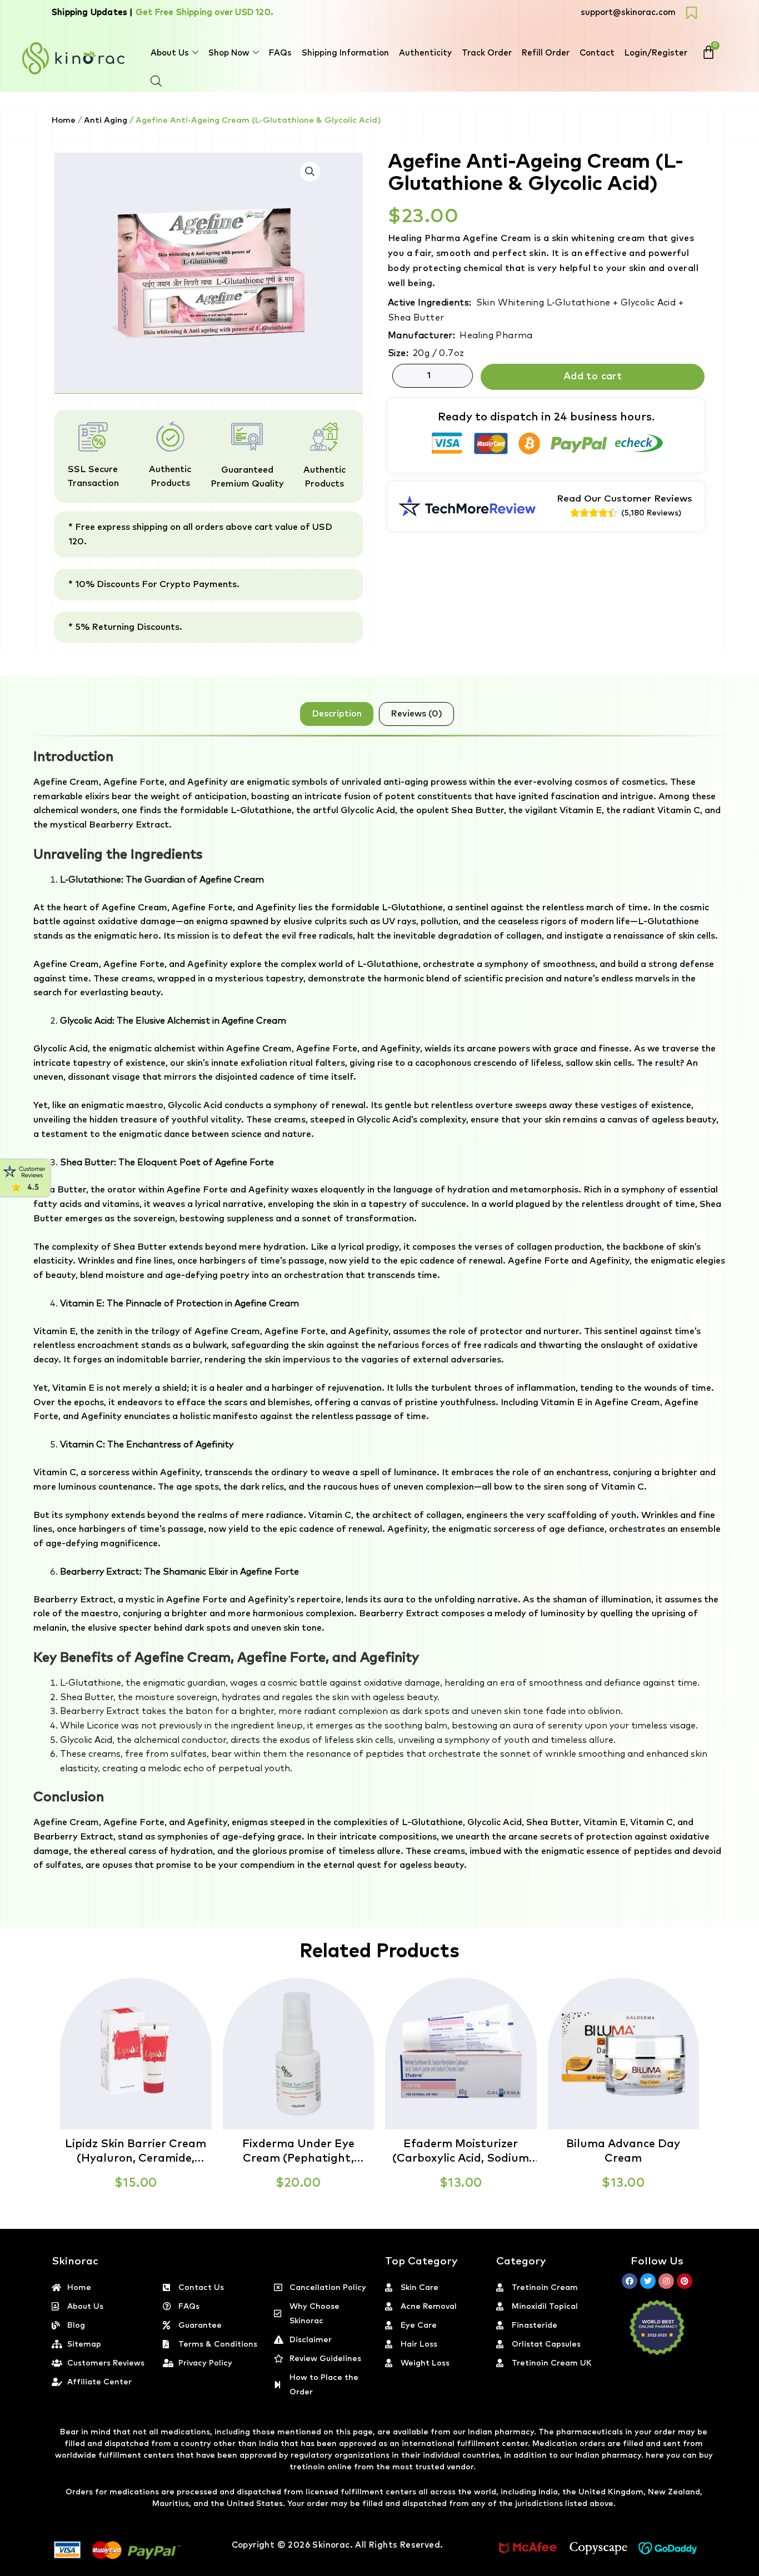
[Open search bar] (156, 81)
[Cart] (708, 52)
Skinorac (331, 2545)
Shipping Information (345, 53)
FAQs (280, 53)
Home (64, 120)
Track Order (487, 53)
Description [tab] (337, 714)
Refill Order (546, 53)
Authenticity (425, 53)
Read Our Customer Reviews (625, 499)
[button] (758, 2569)
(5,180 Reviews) (651, 513)
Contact (597, 53)
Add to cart (593, 377)
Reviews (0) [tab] (416, 714)
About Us (170, 53)
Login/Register (656, 53)
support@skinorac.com (628, 12)
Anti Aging (106, 120)
